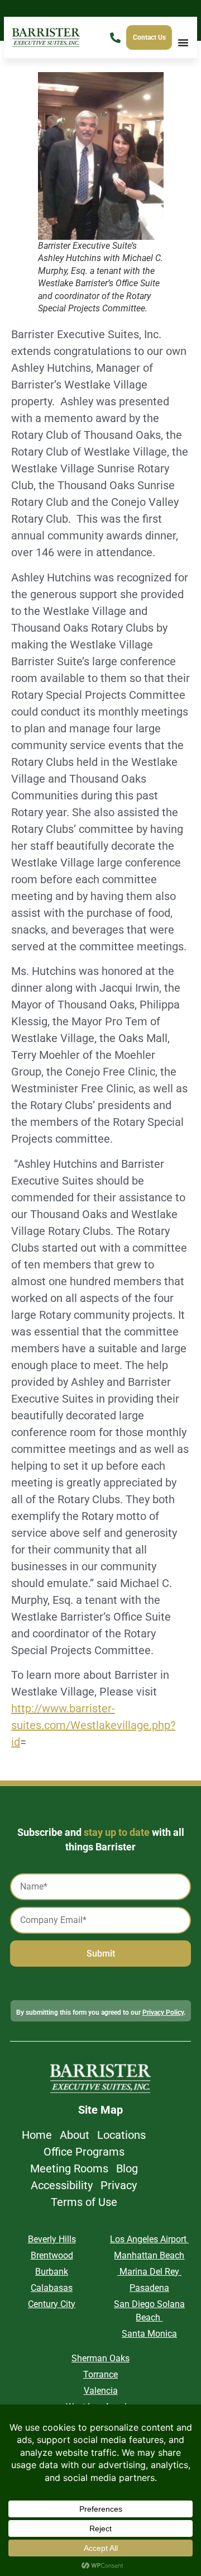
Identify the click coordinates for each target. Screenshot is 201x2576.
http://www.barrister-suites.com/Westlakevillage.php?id (93, 1725)
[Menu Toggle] (183, 42)
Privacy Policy (163, 2012)
